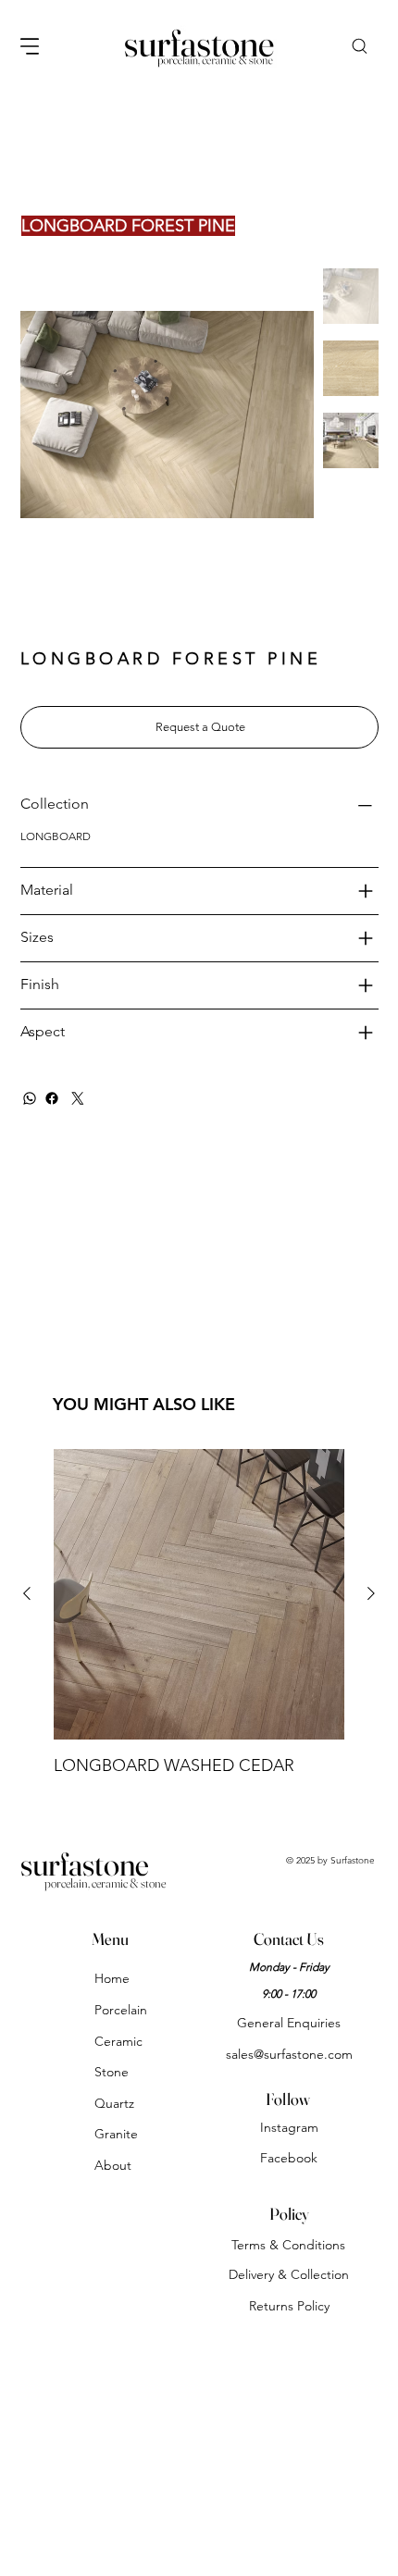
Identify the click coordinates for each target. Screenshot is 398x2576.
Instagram (289, 2127)
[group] (199, 1613)
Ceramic (118, 2041)
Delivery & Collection (289, 2274)
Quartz (114, 2103)
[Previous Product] (27, 1593)
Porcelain (121, 2010)
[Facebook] (52, 1098)
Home (112, 1978)
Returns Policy (289, 2306)
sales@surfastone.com (289, 2054)
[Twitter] (78, 1098)
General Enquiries (289, 2023)
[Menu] (31, 46)
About (113, 2165)
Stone (112, 2072)
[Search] (359, 46)
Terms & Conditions (288, 2245)
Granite (116, 2134)
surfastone (85, 1864)
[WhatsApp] (30, 1098)
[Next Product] (371, 1593)
